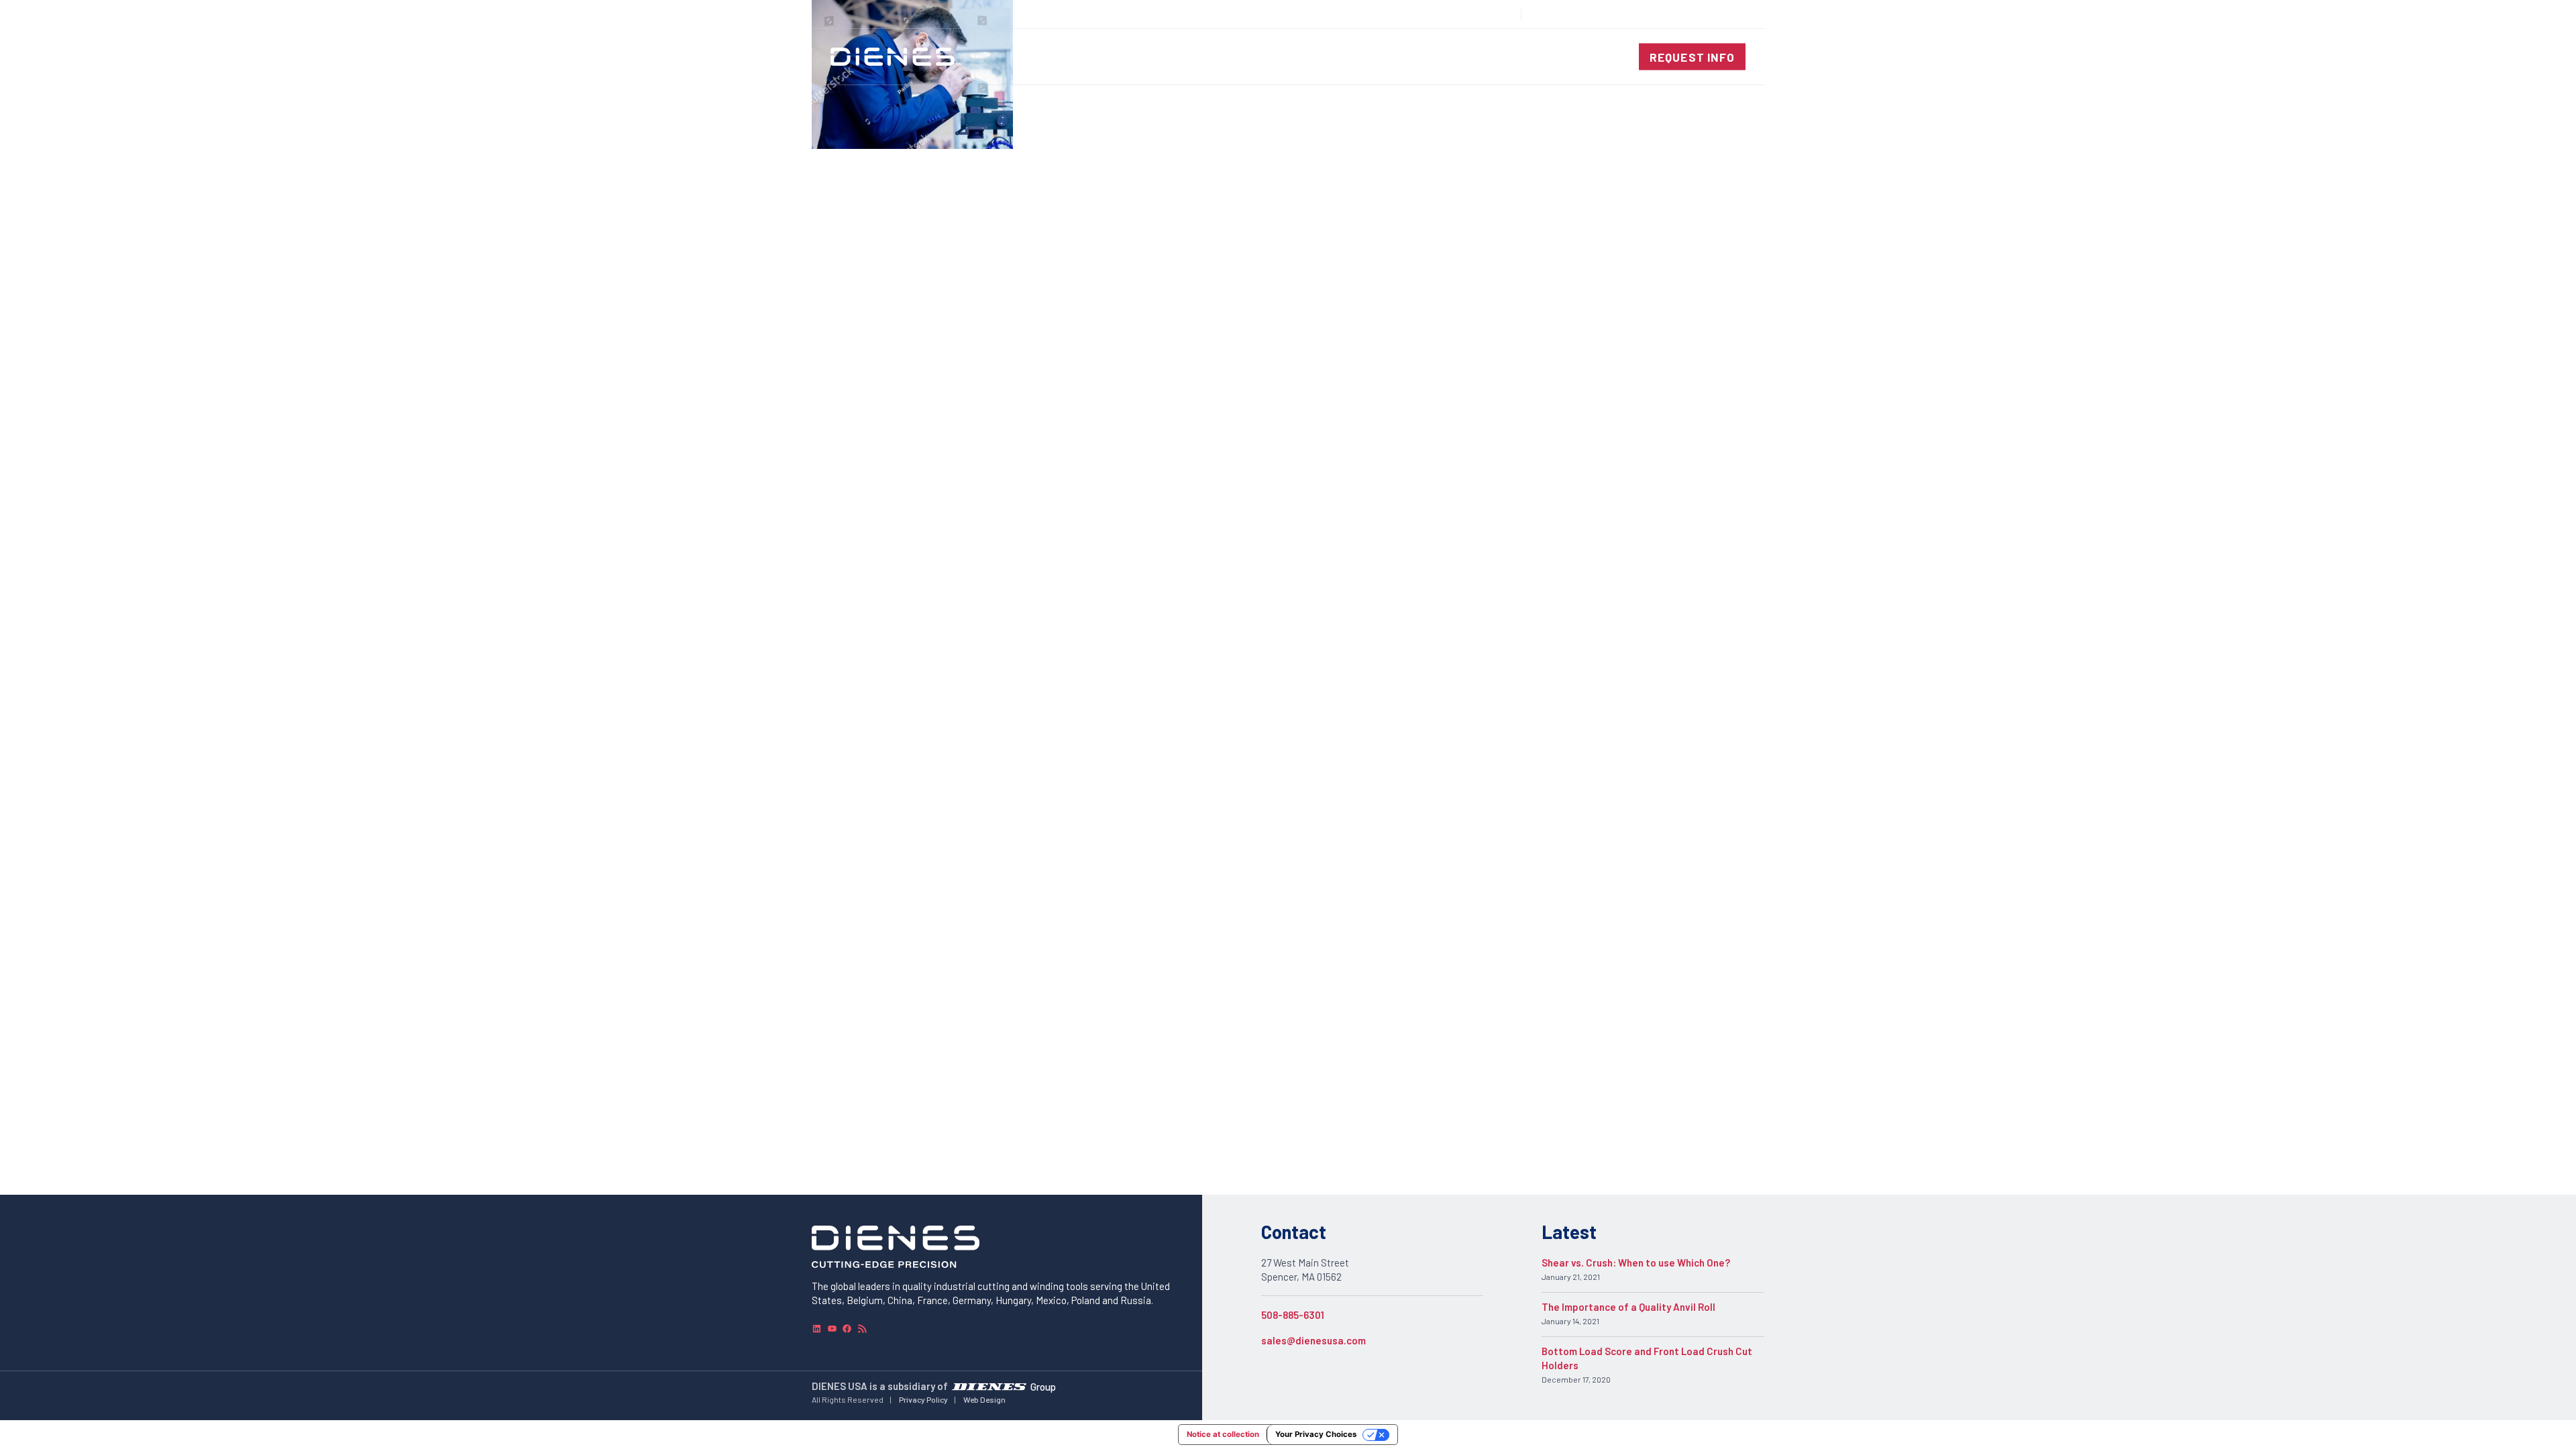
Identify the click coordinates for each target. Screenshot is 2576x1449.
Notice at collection (1223, 1434)
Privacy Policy (923, 1399)
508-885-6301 (1293, 1315)
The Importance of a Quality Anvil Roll (1628, 1307)
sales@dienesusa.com (1313, 1340)
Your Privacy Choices (1316, 1434)
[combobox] (1715, 14)
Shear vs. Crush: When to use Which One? (1636, 1263)
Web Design (984, 1399)
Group (1043, 1386)
